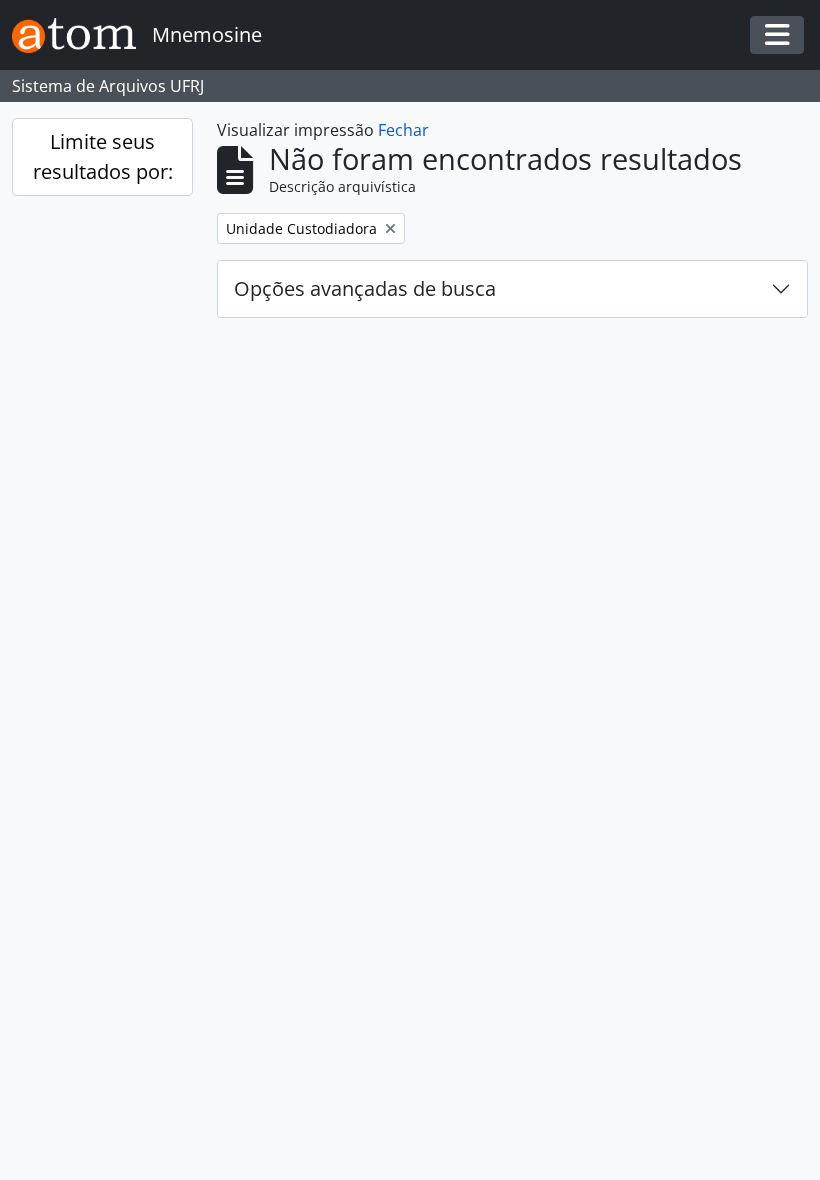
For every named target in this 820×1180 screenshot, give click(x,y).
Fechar (403, 130)
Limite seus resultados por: (103, 156)
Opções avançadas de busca (365, 288)
